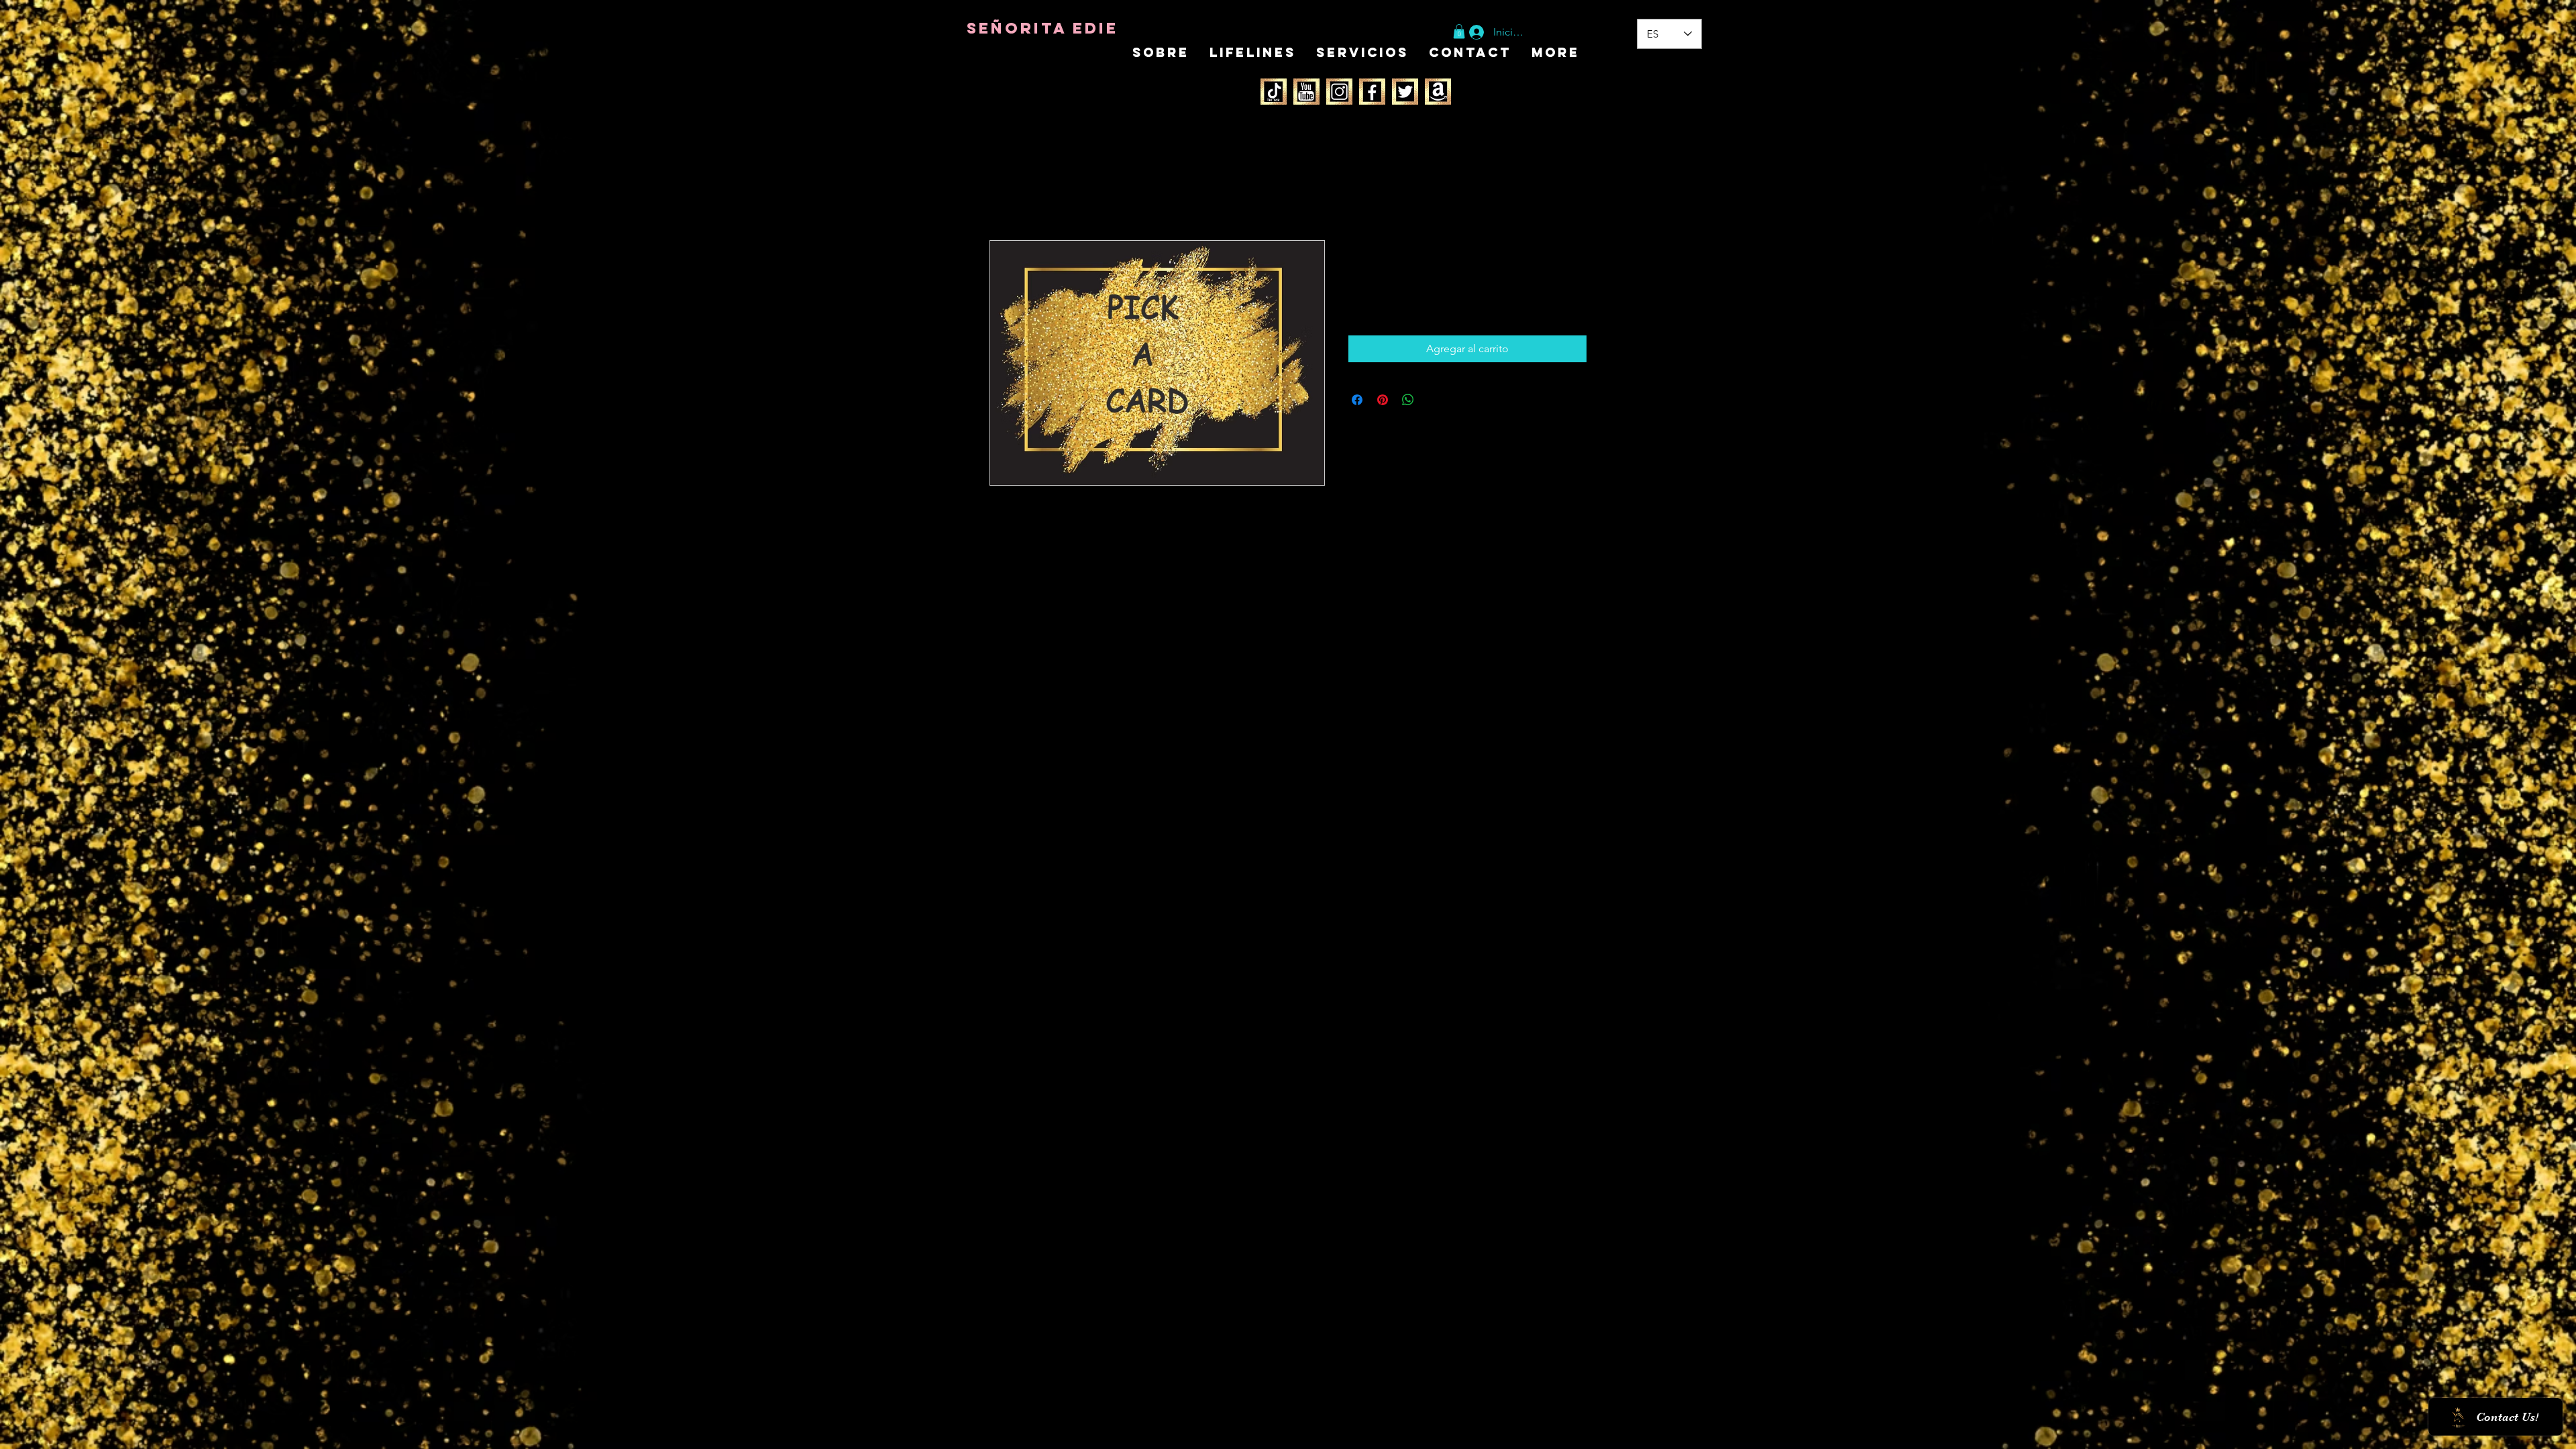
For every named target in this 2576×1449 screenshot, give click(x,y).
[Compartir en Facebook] (1357, 400)
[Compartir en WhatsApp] (1408, 400)
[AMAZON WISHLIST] (1438, 92)
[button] (1459, 32)
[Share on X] (1434, 400)
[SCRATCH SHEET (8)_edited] (1306, 92)
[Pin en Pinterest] (1383, 400)
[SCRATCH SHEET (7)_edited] (1274, 92)
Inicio (1003, 192)
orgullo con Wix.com (1063, 890)
